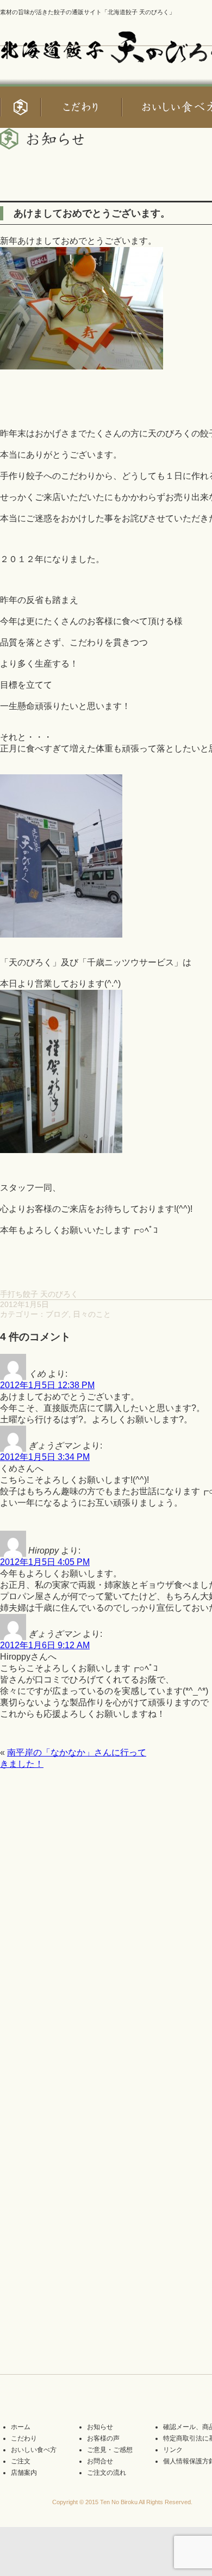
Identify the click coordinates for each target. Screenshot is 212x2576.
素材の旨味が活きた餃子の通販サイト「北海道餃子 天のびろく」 (88, 12)
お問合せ (100, 2461)
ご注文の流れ (107, 2473)
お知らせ (100, 2427)
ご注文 (21, 2461)
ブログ (57, 1314)
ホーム (21, 2427)
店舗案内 (24, 2473)
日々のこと (92, 1314)
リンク (173, 2450)
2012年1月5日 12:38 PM (47, 1385)
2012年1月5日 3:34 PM (45, 1457)
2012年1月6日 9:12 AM (45, 1645)
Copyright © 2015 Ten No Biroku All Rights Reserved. (122, 2502)
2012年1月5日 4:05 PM (45, 1562)
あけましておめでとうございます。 (92, 213)
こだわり (24, 2438)
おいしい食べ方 (34, 2450)
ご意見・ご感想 (110, 2450)
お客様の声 (103, 2438)
